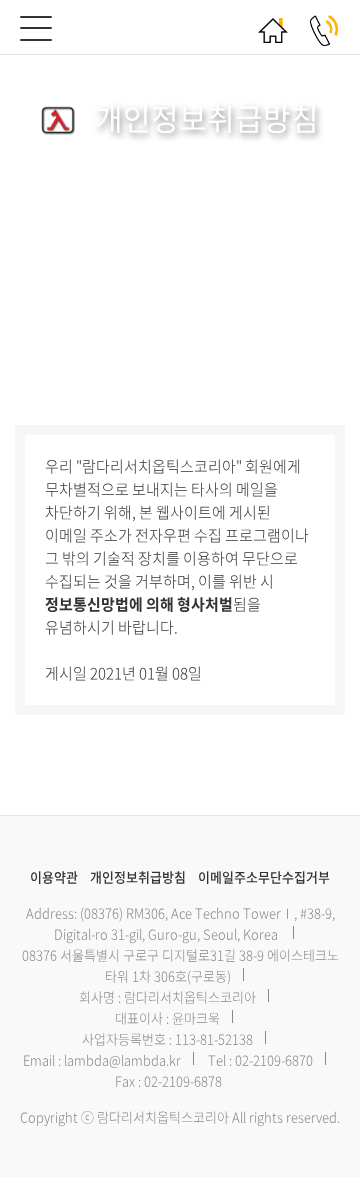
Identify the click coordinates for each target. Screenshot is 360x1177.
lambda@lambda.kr (122, 1059)
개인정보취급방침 (138, 876)
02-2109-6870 (274, 1059)
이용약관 (54, 876)
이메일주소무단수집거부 (264, 876)
